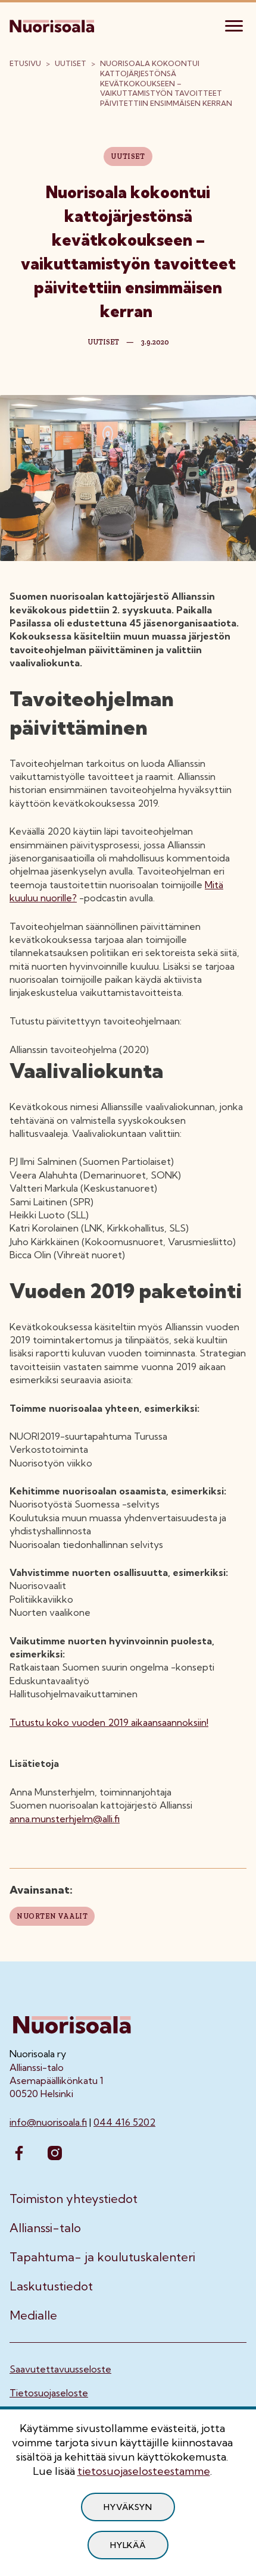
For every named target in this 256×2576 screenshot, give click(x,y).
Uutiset (71, 63)
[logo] (53, 24)
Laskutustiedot (51, 2286)
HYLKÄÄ (128, 2545)
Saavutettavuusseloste (60, 2369)
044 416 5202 (124, 2122)
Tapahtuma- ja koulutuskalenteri (102, 2257)
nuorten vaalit (52, 1916)
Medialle (33, 2315)
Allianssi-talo (45, 2228)
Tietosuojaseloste (49, 2393)
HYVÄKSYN (128, 2507)
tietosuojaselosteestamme (144, 2471)
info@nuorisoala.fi (48, 2122)
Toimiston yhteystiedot (74, 2199)
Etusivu (25, 63)
